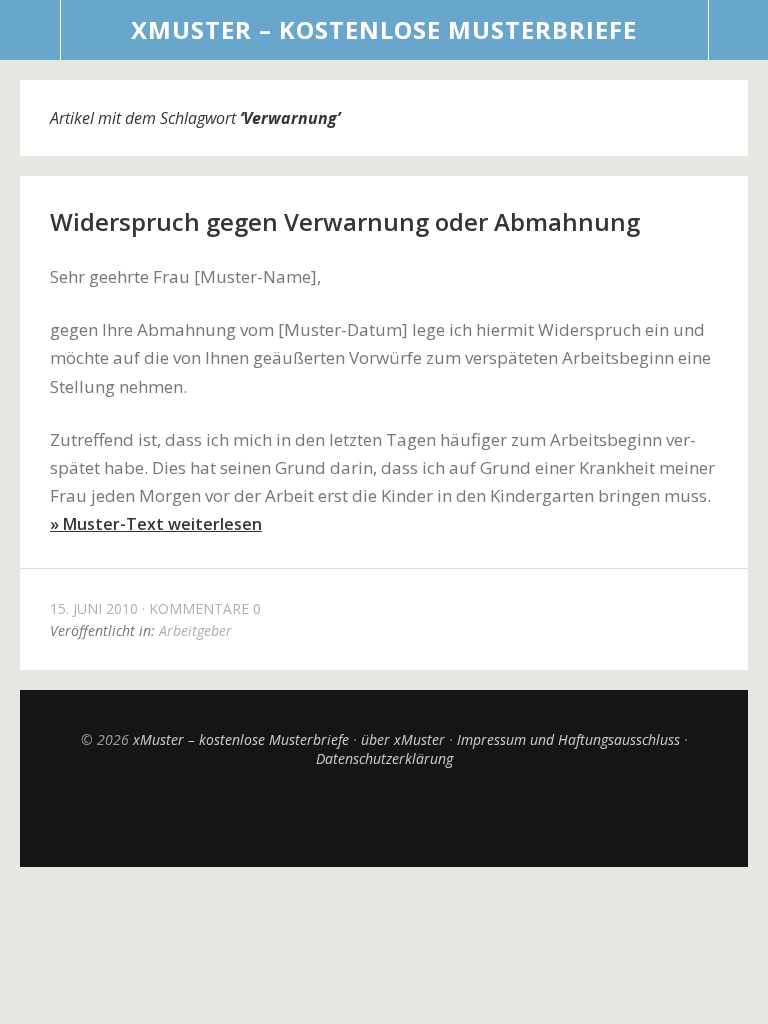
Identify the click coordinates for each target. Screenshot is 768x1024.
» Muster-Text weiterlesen (156, 524)
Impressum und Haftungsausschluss (568, 739)
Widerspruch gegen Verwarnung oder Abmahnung (345, 221)
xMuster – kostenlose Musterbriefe (384, 29)
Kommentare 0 (205, 608)
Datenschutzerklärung (384, 758)
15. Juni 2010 (94, 608)
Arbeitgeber (195, 630)
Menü (30, 30)
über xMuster (403, 739)
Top (384, 817)
